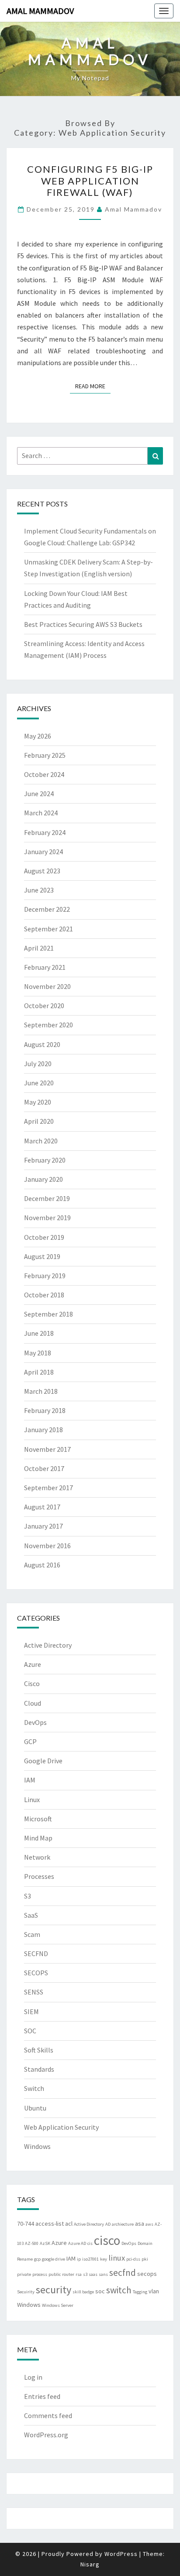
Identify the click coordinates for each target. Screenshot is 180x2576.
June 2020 (39, 1083)
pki (145, 2259)
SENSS (34, 1992)
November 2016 (47, 1546)
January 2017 (43, 1526)
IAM (30, 1780)
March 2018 (41, 1391)
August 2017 (42, 1507)
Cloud (33, 1703)
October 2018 (44, 1295)
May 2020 (38, 1102)
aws (149, 2224)
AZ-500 (32, 2243)
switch (119, 2290)
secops (147, 2274)
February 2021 (45, 967)
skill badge (83, 2292)
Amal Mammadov (40, 11)
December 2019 (47, 1198)
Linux (32, 1799)
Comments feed (48, 2415)
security (54, 2290)
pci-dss (133, 2259)
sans (103, 2274)
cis (90, 2243)
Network (37, 1857)
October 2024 (44, 774)
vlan (154, 2291)
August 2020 (42, 1044)
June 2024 (39, 794)
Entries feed (42, 2396)
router (68, 2274)
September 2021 (48, 929)
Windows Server (58, 2305)
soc (100, 2291)
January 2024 (43, 852)
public (55, 2274)
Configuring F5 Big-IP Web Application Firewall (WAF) (90, 181)
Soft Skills (39, 2050)
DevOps (35, 1722)
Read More (93, 386)
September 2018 (48, 1314)
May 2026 (38, 736)
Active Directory (48, 1645)
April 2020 (39, 1121)
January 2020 (43, 1179)
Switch (34, 2088)
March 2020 (41, 1141)
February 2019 (45, 1276)
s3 (85, 2274)
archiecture (123, 2224)
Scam (32, 1934)
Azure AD (77, 2243)
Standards (39, 2069)
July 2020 (38, 1064)
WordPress (121, 2554)
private (24, 2274)
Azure (33, 1664)
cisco (107, 2240)
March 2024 (41, 813)
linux (117, 2258)
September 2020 (48, 1025)
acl (69, 2224)
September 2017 (48, 1488)
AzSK (45, 2243)
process (40, 2274)
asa (140, 2224)
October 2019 (44, 1237)
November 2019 (47, 1218)
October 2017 (44, 1468)
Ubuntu (35, 2108)
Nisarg (90, 2564)
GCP (30, 1741)
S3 (28, 1896)
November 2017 (47, 1449)
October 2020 (44, 1006)
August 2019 (42, 1256)
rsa (79, 2274)
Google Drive (43, 1761)
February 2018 (45, 1410)
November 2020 (47, 986)
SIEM (31, 2012)
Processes (39, 1876)
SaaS (31, 1915)
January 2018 (43, 1430)
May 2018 (38, 1353)
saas (93, 2274)
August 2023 (42, 871)
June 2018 (39, 1333)
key (104, 2259)
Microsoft (38, 1819)
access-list (50, 2224)
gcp (37, 2259)
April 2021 (39, 948)
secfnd (123, 2273)
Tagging (140, 2292)
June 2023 (39, 890)
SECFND (36, 1953)
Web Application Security (61, 2127)
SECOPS (36, 1973)
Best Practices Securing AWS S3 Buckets (83, 624)
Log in (33, 2377)
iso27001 (90, 2259)
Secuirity (26, 2292)
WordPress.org (46, 2435)
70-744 (26, 2224)
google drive (54, 2259)
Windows (37, 2146)
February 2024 (45, 832)
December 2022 (47, 909)
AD (108, 2224)
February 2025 (45, 755)
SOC (30, 2031)
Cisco (32, 1683)
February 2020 (45, 1160)
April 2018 (39, 1372)
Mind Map (38, 1838)
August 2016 (42, 1565)
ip (79, 2259)
